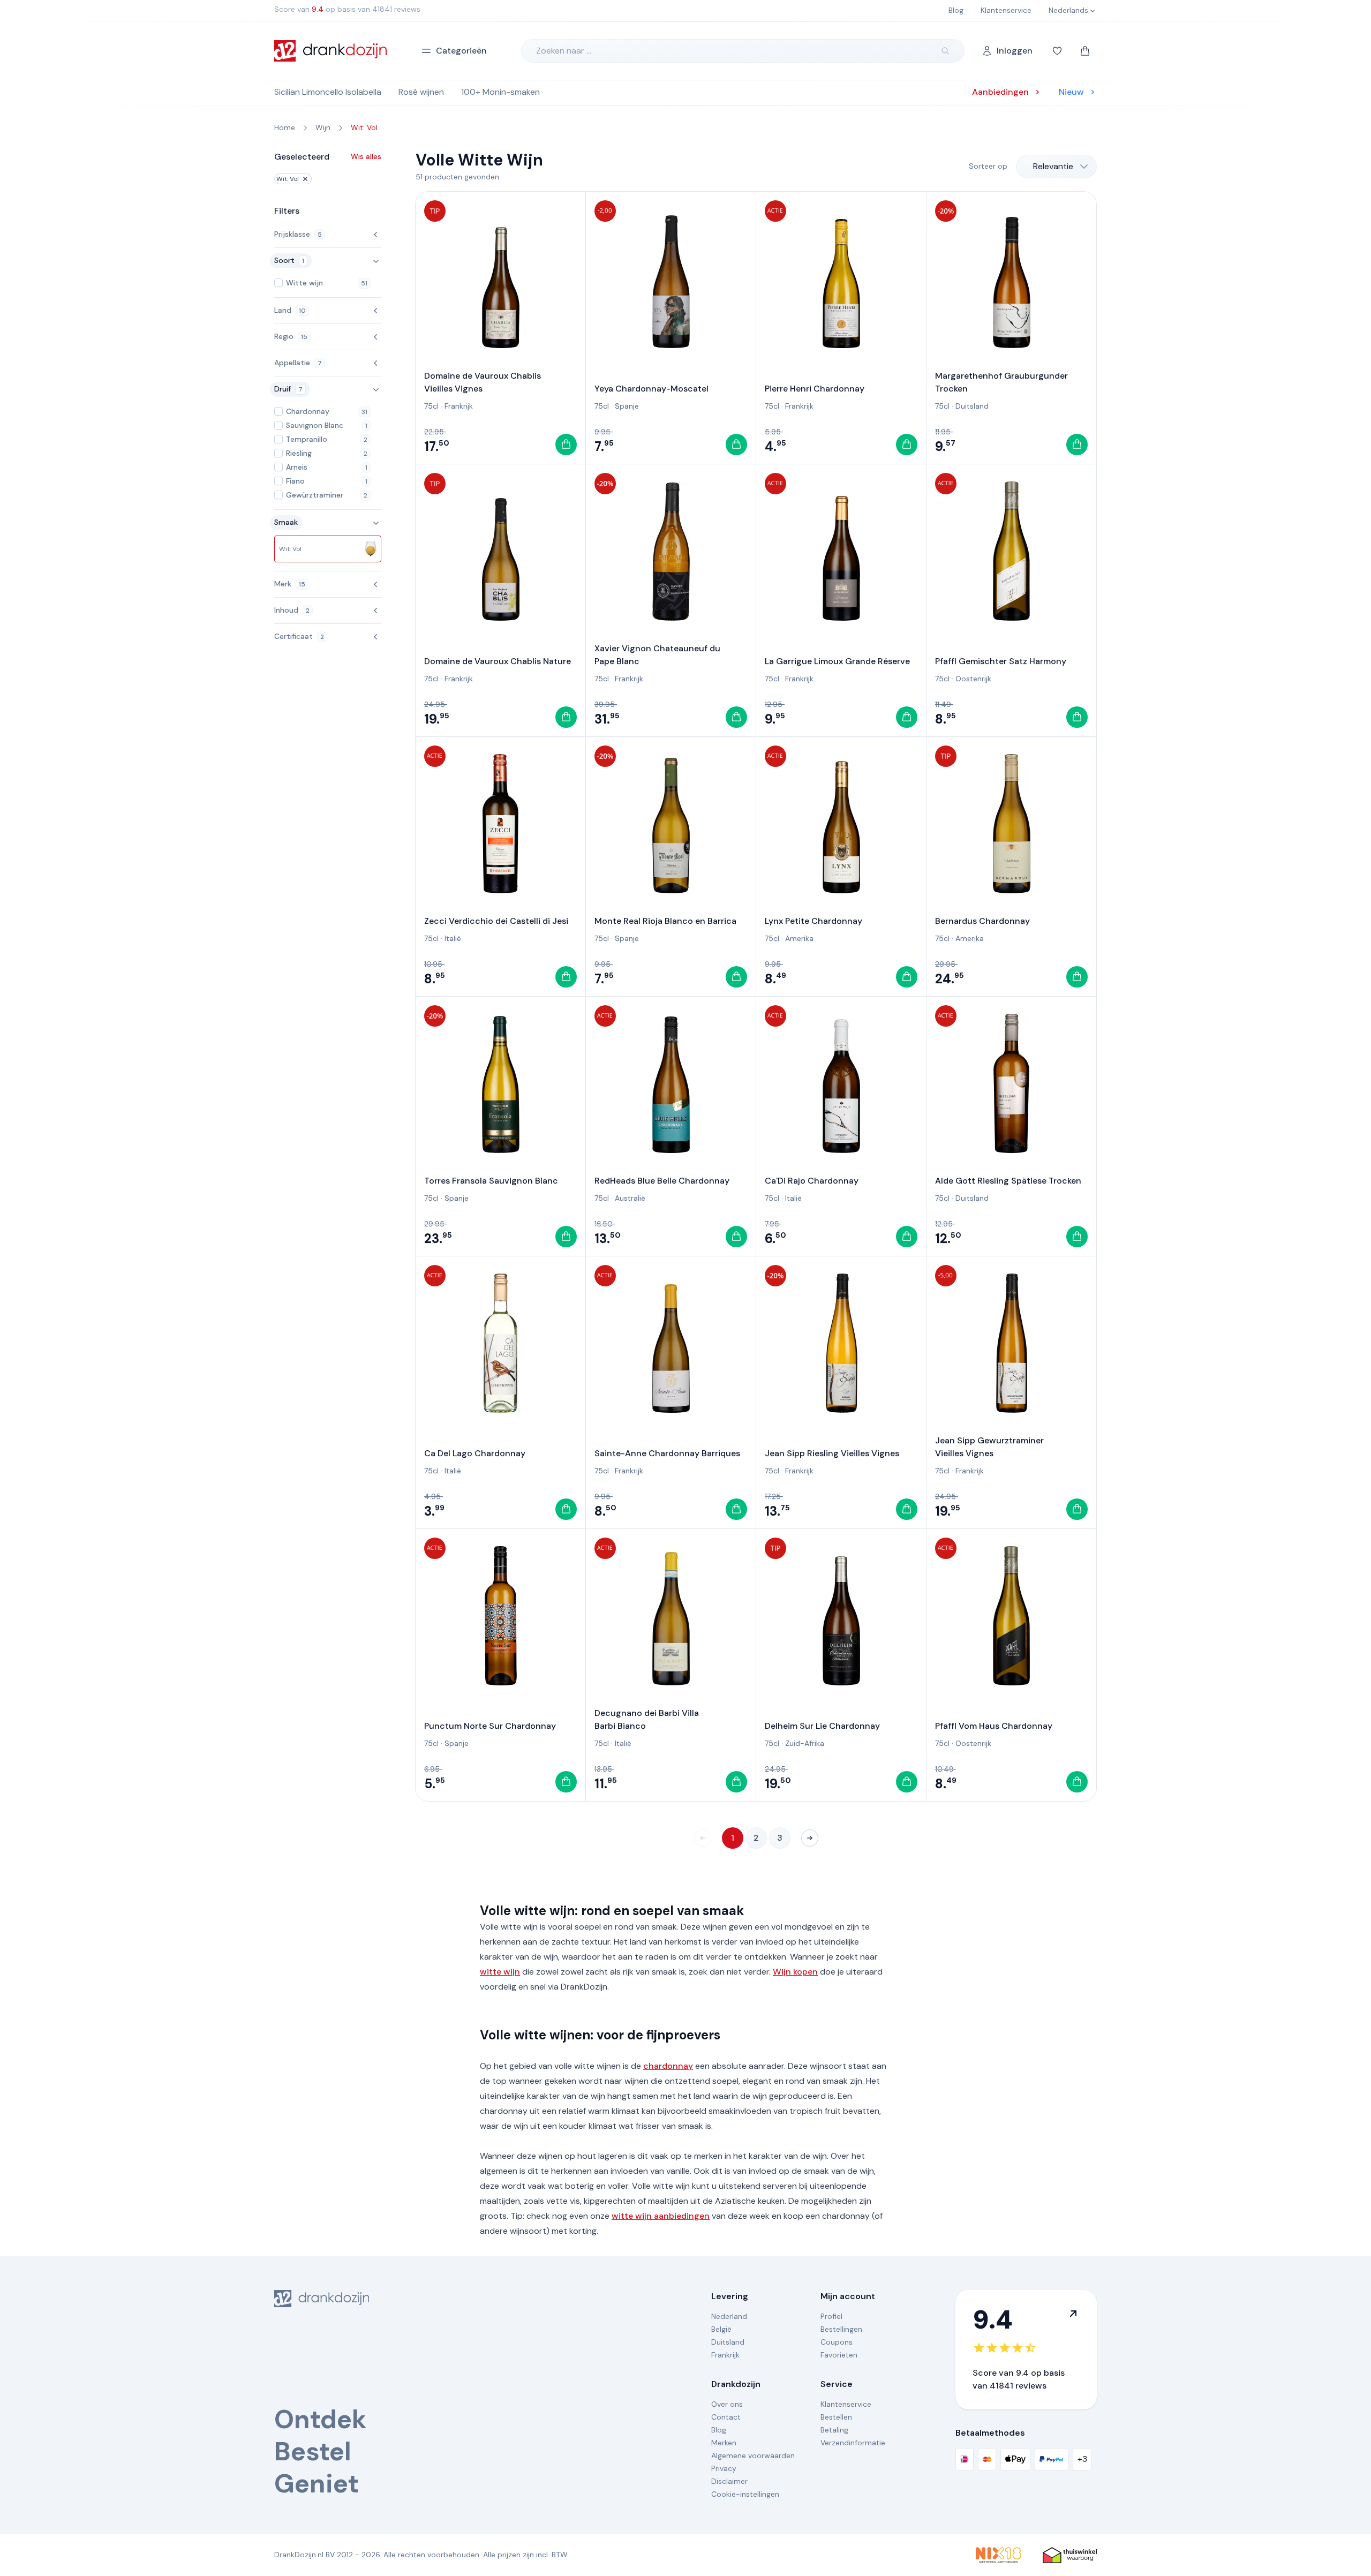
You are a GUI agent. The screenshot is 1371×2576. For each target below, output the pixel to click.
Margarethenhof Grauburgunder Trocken (1001, 382)
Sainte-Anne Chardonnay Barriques (667, 1453)
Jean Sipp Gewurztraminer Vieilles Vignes (989, 1447)
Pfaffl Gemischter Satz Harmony (1001, 661)
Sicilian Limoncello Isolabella (328, 92)
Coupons (837, 2342)
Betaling (834, 2430)
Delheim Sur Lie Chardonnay (822, 1726)
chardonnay (668, 2066)
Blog (719, 2430)
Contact (726, 2417)
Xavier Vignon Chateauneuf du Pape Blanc (657, 655)
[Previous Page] (703, 1838)
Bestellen (836, 2417)
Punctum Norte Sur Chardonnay (490, 1726)
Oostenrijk (973, 679)
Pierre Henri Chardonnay (815, 389)
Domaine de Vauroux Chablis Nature (498, 661)
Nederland (729, 2316)
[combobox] (1056, 167)
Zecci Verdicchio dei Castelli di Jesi (496, 921)
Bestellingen (841, 2329)
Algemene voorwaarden (753, 2456)
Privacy (724, 2468)
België (721, 2329)
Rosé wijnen (421, 92)
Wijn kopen (795, 1972)
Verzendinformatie (853, 2443)
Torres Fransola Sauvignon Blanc (491, 1181)
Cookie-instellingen (745, 2494)
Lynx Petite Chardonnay (813, 921)
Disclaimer (729, 2481)
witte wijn (500, 1972)
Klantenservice (846, 2404)
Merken (724, 2443)
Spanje (627, 406)
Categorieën (461, 51)
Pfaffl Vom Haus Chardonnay (994, 1726)
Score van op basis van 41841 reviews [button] (347, 9)
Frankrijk (459, 406)
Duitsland (972, 406)
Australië (630, 1198)
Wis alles (366, 156)
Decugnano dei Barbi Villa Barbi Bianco (647, 1719)
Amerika (799, 938)
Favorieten (839, 2355)
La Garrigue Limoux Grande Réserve (837, 661)
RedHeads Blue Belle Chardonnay (662, 1181)
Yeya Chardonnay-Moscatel (651, 389)
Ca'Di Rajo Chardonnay (812, 1181)
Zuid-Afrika (805, 1743)
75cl (431, 406)
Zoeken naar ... (564, 51)
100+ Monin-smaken (500, 92)
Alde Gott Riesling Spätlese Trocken (1008, 1181)
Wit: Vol (288, 179)
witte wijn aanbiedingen (661, 2216)
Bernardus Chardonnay (982, 921)
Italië (453, 938)
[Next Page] (810, 1838)
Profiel (831, 2316)
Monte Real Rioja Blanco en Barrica (665, 921)
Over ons (727, 2404)
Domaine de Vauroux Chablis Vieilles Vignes (483, 382)
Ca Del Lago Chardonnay (475, 1453)
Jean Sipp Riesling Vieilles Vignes (832, 1453)
